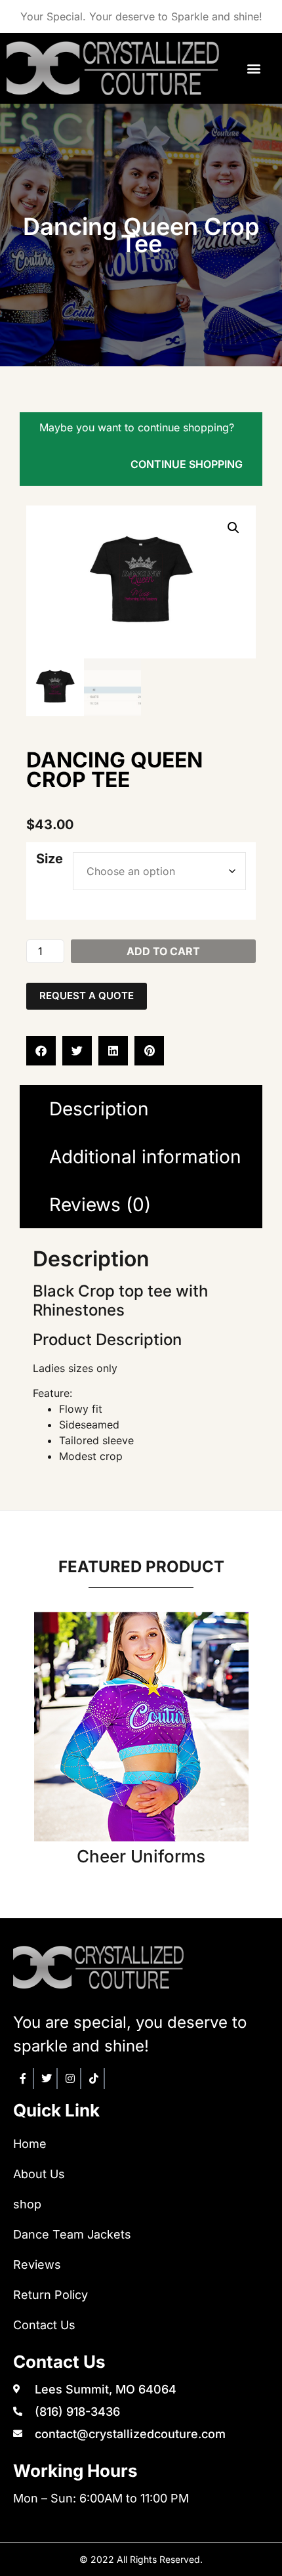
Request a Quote (87, 996)
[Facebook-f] (24, 2078)
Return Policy (50, 2295)
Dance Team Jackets (72, 2234)
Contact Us (44, 2325)
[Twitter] (47, 2078)
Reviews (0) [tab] (100, 1205)
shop (27, 2204)
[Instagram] (71, 2078)
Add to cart (163, 951)
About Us (39, 2174)
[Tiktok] (94, 2078)
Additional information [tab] (145, 1157)
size (50, 859)
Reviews (37, 2265)
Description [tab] (99, 1109)
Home (30, 2144)
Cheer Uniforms (141, 1856)
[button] (254, 68)
